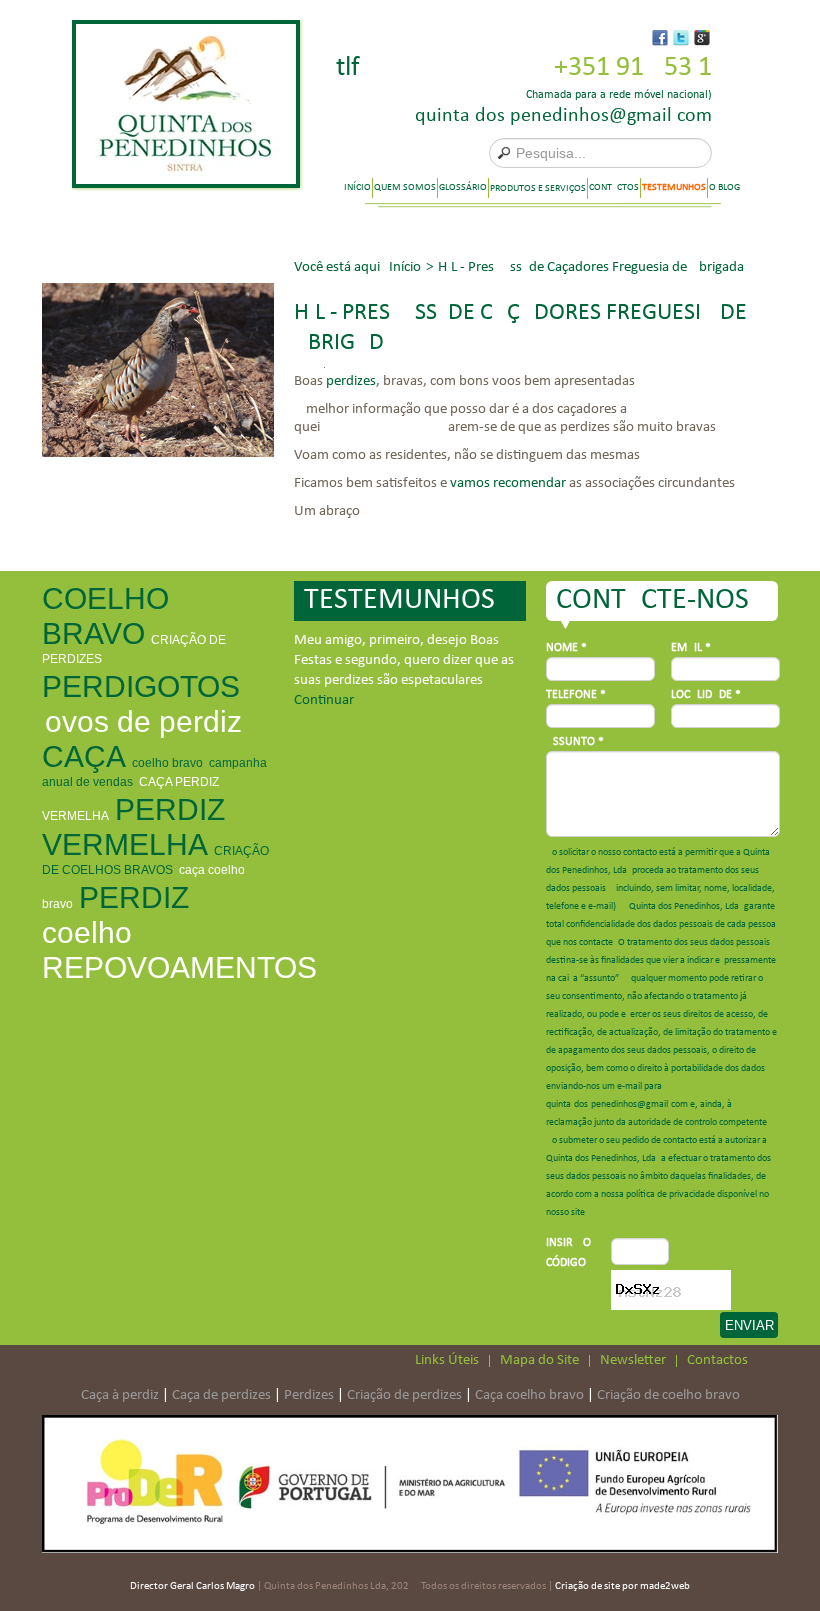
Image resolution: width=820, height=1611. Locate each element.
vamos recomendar (508, 483)
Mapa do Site (539, 1361)
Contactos (614, 187)
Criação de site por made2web (622, 1586)
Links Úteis (447, 1361)
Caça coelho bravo (529, 1395)
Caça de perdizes (221, 1395)
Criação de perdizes (404, 1395)
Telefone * (576, 695)
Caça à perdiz (120, 1395)
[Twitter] (681, 38)
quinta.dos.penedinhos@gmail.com (563, 116)
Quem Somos (405, 187)
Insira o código (568, 1253)
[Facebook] (660, 38)
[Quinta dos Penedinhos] (186, 104)
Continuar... (329, 700)
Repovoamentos (179, 967)
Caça (84, 756)
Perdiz (134, 897)
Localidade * (706, 695)
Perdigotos (141, 686)
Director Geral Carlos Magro (192, 1586)
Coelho (87, 932)
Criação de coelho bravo (668, 1395)
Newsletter (633, 1361)
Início (357, 187)
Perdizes (309, 1395)
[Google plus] (702, 38)
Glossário (463, 187)
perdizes (351, 381)
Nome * (566, 648)
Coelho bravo (167, 763)
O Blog (724, 187)
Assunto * (575, 742)
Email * (691, 648)
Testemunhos (674, 187)
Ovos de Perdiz (143, 721)
